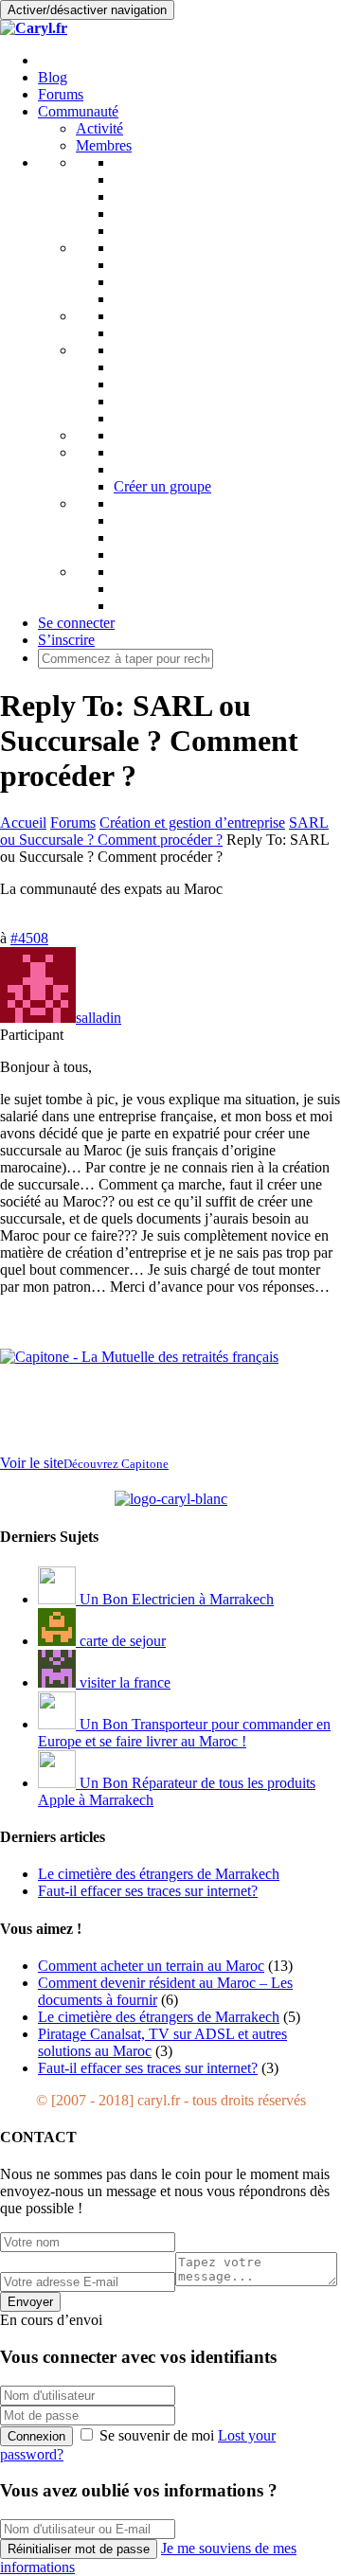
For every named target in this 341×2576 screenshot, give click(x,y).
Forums (61, 94)
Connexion (36, 2436)
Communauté (78, 111)
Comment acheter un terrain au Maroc (151, 1966)
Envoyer (30, 2302)
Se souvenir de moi (157, 2435)
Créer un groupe (162, 486)
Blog (53, 77)
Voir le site (84, 1463)
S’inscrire (66, 640)
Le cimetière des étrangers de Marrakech (159, 2017)
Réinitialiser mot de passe (79, 2549)
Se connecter (76, 623)
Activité (99, 128)
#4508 (29, 938)
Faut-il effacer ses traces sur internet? (148, 2068)
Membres (104, 145)
